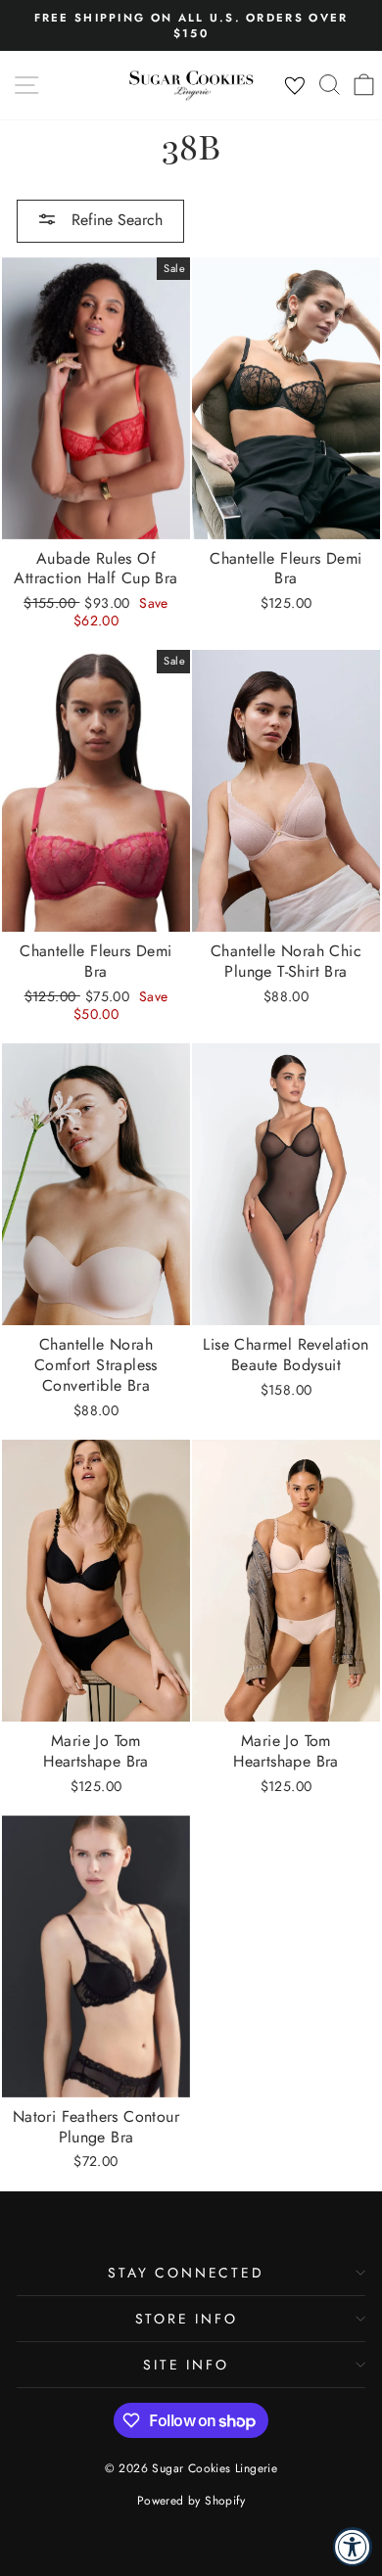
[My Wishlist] (295, 86)
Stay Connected (186, 2273)
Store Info (187, 2319)
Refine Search (115, 220)
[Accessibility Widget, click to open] (353, 2547)
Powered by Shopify (191, 2501)
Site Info (186, 2365)
